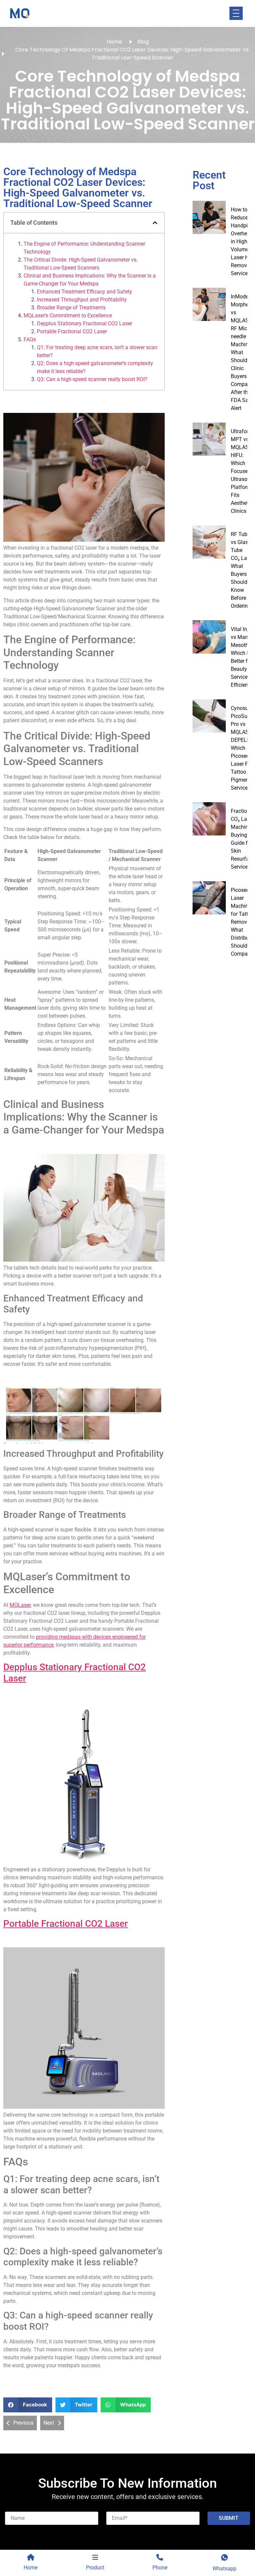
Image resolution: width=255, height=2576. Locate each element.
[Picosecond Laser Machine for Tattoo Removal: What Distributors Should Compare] (209, 898)
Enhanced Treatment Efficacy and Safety (85, 292)
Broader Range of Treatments (71, 308)
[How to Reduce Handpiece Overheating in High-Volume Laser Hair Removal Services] (209, 217)
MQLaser (20, 1605)
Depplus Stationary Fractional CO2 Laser (85, 323)
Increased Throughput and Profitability (82, 300)
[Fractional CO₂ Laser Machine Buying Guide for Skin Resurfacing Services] (209, 819)
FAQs (30, 339)
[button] (155, 223)
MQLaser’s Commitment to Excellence (68, 315)
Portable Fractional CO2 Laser (72, 331)
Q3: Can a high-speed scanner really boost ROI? (92, 379)
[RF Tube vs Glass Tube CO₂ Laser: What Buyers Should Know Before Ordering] (209, 542)
